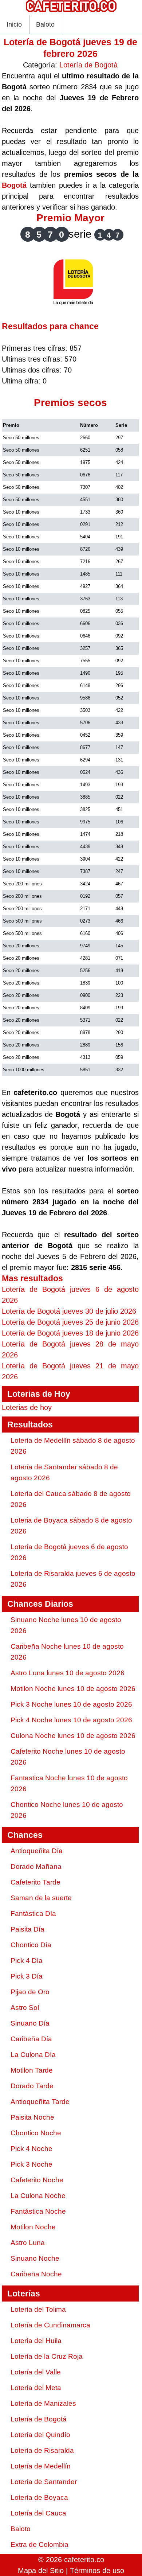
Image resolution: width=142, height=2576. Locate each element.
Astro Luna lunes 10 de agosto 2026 (68, 1673)
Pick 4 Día (27, 1961)
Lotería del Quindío (40, 2435)
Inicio (14, 24)
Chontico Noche (36, 2133)
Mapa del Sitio (41, 2571)
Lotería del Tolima (38, 2309)
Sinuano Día (30, 2023)
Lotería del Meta (36, 2388)
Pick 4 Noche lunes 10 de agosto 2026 (71, 1720)
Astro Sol (25, 2008)
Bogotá (14, 185)
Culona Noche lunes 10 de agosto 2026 (73, 1736)
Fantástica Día (33, 1914)
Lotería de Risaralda (42, 2450)
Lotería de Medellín (41, 2466)
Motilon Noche (33, 2227)
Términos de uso (97, 2571)
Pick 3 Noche (31, 2164)
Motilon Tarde (32, 2070)
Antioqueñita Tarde (40, 2102)
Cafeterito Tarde (35, 1882)
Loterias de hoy (27, 1407)
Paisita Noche (32, 2117)
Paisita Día (27, 1929)
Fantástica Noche (38, 2211)
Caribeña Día (31, 2039)
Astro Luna (28, 2243)
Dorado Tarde (32, 2086)
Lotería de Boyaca (39, 2497)
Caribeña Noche (36, 2274)
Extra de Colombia (40, 2544)
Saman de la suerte (41, 1898)
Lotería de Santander (44, 2482)
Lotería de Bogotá (88, 65)
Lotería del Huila (36, 2341)
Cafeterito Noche (37, 2180)
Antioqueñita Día (37, 1851)
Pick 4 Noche (31, 2149)
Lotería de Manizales (43, 2403)
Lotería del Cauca (38, 2513)
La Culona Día (33, 2055)
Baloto (45, 24)
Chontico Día (31, 1945)
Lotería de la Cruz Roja (47, 2356)
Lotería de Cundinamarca (50, 2325)
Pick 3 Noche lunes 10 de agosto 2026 (71, 1704)
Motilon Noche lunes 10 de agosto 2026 (73, 1689)
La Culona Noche (38, 2196)
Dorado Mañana (36, 1866)
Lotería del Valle (36, 2372)
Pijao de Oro (30, 1992)
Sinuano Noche (35, 2258)
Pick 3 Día (27, 1976)
